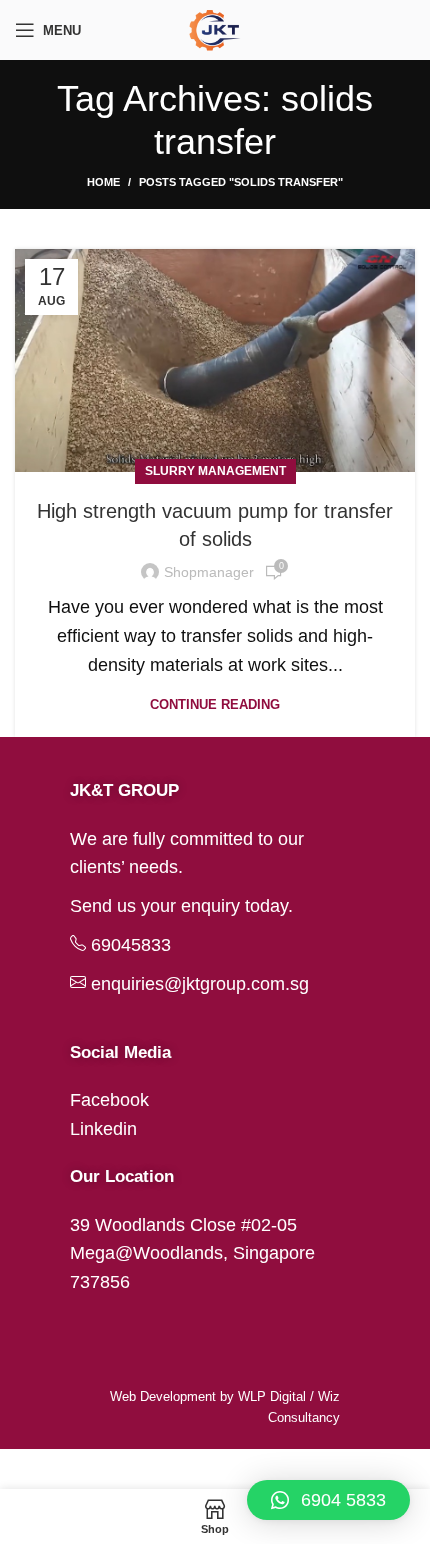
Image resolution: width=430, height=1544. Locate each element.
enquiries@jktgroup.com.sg (200, 984)
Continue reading (215, 704)
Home (103, 182)
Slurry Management (215, 471)
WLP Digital (272, 1396)
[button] (328, 1500)
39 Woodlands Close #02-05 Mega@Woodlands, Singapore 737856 (192, 1254)
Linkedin (103, 1129)
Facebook (109, 1100)
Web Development (163, 1396)
